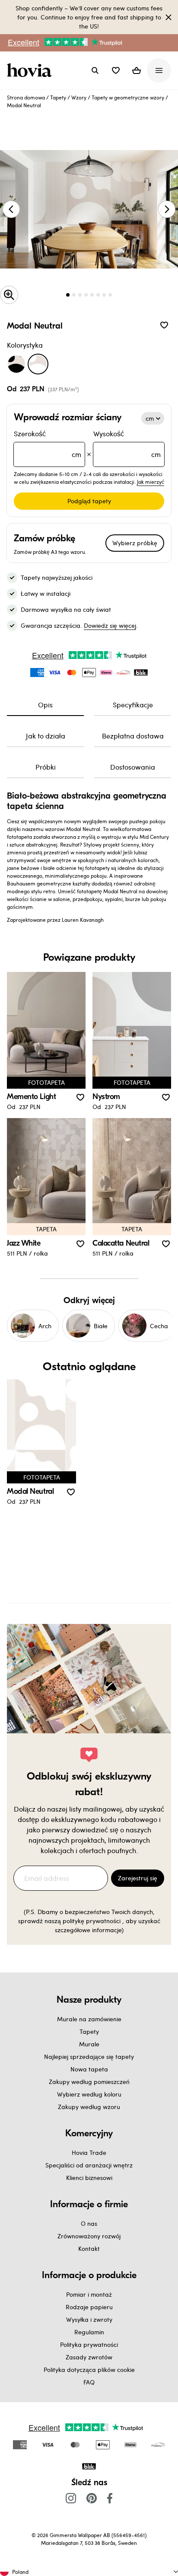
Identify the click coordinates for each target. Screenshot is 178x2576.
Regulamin (89, 2332)
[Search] (95, 70)
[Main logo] (31, 70)
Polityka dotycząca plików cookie (89, 2370)
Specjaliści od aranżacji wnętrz (89, 2165)
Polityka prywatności (89, 2344)
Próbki (46, 767)
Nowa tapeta (89, 2069)
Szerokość (48, 444)
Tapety (58, 97)
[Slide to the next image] (167, 209)
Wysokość (127, 444)
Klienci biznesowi (89, 2178)
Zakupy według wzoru (89, 2107)
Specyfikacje (133, 705)
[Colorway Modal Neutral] (38, 364)
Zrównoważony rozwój (89, 2236)
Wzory (79, 97)
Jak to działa (46, 736)
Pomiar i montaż (89, 2294)
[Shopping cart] (137, 70)
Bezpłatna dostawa (133, 736)
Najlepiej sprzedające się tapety (89, 2057)
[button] (116, 70)
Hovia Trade (89, 2153)
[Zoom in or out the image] (9, 295)
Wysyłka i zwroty (89, 2319)
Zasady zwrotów (89, 2357)
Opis (45, 705)
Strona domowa (26, 97)
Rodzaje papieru (89, 2307)
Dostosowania (133, 767)
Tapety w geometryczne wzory (128, 97)
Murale (89, 2044)
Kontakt (89, 2248)
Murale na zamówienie (89, 2019)
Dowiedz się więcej (110, 625)
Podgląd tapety (89, 501)
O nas (89, 2223)
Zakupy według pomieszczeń (89, 2082)
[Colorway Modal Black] (16, 364)
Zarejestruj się (138, 1878)
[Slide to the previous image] (11, 209)
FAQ (89, 2382)
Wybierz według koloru (89, 2094)
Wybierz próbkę (135, 543)
